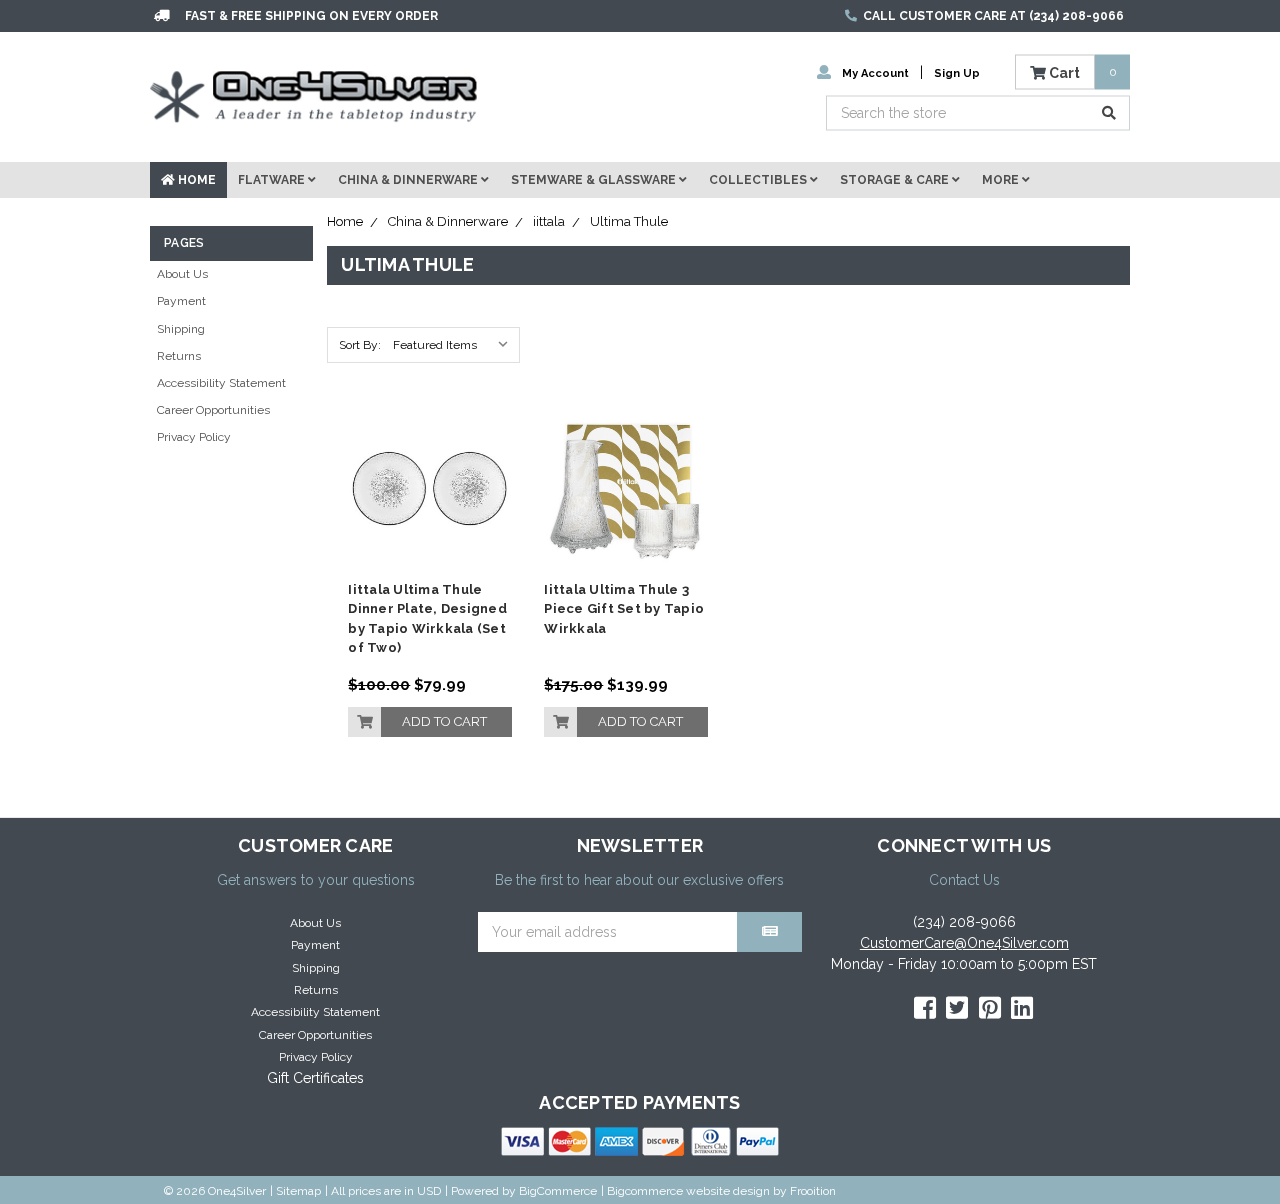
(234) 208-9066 (964, 922)
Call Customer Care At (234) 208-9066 (993, 16)
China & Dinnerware (409, 180)
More (1002, 180)
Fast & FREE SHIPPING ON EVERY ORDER (311, 16)
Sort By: (360, 345)
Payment (181, 301)
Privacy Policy (194, 437)
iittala (549, 221)
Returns (179, 356)
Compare (423, 481)
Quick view (430, 444)
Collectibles (759, 180)
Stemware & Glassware (595, 180)
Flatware (273, 180)
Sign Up (957, 72)
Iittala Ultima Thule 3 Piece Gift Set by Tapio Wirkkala (624, 609)
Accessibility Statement (221, 383)
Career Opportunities (213, 410)
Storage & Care (896, 180)
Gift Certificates (315, 1078)
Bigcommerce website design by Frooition (721, 1191)
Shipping (181, 329)
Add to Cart (444, 721)
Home (195, 180)
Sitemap (298, 1191)
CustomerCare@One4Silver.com (964, 943)
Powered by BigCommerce (524, 1191)
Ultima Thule (629, 221)
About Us (182, 274)
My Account (875, 72)
